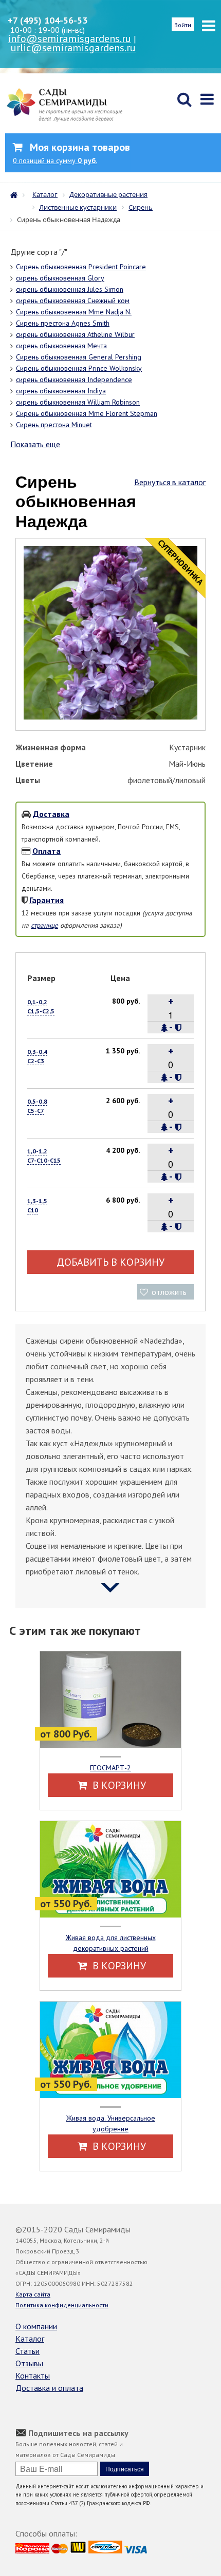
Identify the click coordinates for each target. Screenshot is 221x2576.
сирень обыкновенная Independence (74, 380)
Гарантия (47, 900)
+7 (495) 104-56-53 (48, 20)
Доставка (51, 814)
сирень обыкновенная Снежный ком (73, 301)
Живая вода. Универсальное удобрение (111, 2123)
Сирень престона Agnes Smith (63, 323)
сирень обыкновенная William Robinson (78, 402)
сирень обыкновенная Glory (60, 278)
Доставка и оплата (49, 2388)
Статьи (27, 2351)
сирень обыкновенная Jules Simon (70, 289)
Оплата (47, 851)
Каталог (30, 2339)
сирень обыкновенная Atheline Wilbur (75, 334)
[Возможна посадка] (164, 1028)
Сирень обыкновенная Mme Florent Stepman (87, 413)
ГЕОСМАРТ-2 (110, 1768)
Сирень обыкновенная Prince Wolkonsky (79, 368)
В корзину (118, 1785)
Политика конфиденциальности (62, 2305)
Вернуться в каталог (170, 482)
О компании (36, 2326)
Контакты (33, 2375)
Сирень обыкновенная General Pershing (79, 357)
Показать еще (35, 444)
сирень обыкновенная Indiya (61, 391)
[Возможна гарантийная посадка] (178, 1028)
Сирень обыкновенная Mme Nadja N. (74, 312)
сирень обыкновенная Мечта (61, 346)
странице (44, 925)
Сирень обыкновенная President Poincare (81, 267)
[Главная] (16, 194)
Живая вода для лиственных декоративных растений (111, 1943)
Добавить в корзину (110, 1262)
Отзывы (29, 2363)
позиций (55, 161)
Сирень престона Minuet (54, 425)
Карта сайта (33, 2294)
